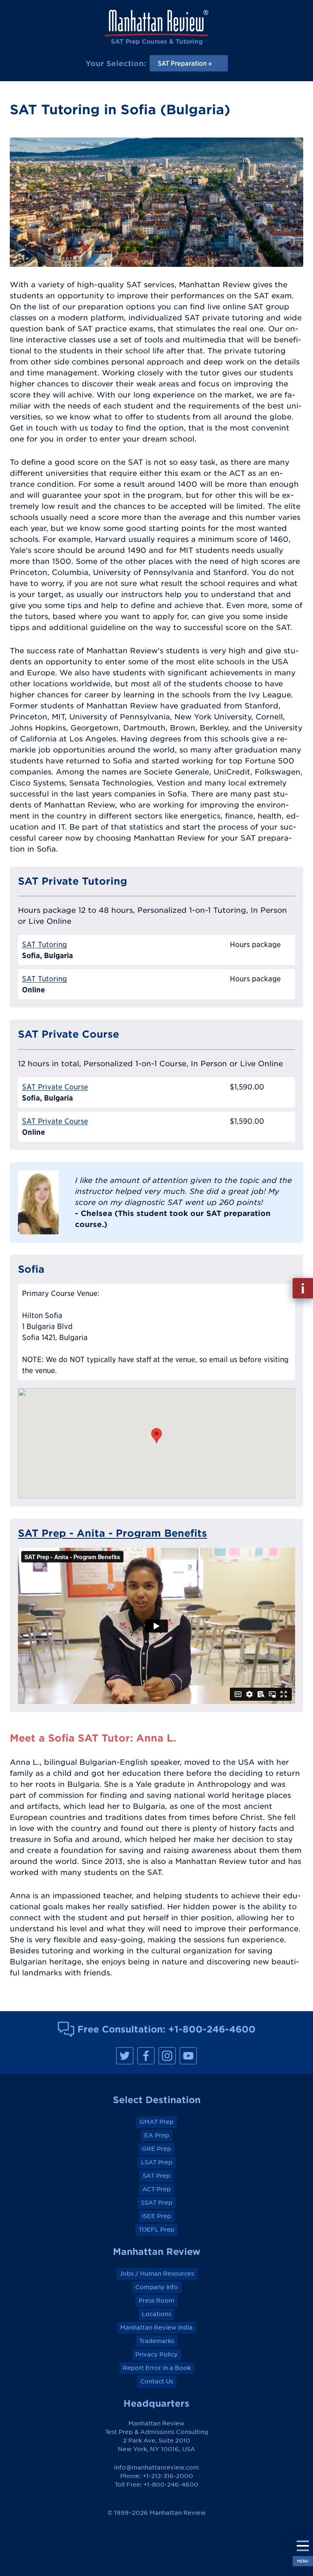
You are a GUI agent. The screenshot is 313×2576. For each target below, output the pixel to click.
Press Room (156, 2301)
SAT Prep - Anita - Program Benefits (112, 1533)
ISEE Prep (156, 2216)
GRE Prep (156, 2149)
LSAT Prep (157, 2162)
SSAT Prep (157, 2203)
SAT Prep (156, 2176)
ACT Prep (156, 2189)
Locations (156, 2314)
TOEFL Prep (156, 2230)
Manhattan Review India (156, 2327)
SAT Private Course (55, 1087)
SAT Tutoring (44, 944)
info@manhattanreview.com (156, 2467)
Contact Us (157, 2381)
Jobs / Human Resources (157, 2274)
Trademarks (156, 2341)
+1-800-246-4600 (212, 2029)
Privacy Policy (156, 2354)
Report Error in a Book (157, 2368)
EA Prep (157, 2135)
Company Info (157, 2287)
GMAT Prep (156, 2122)
